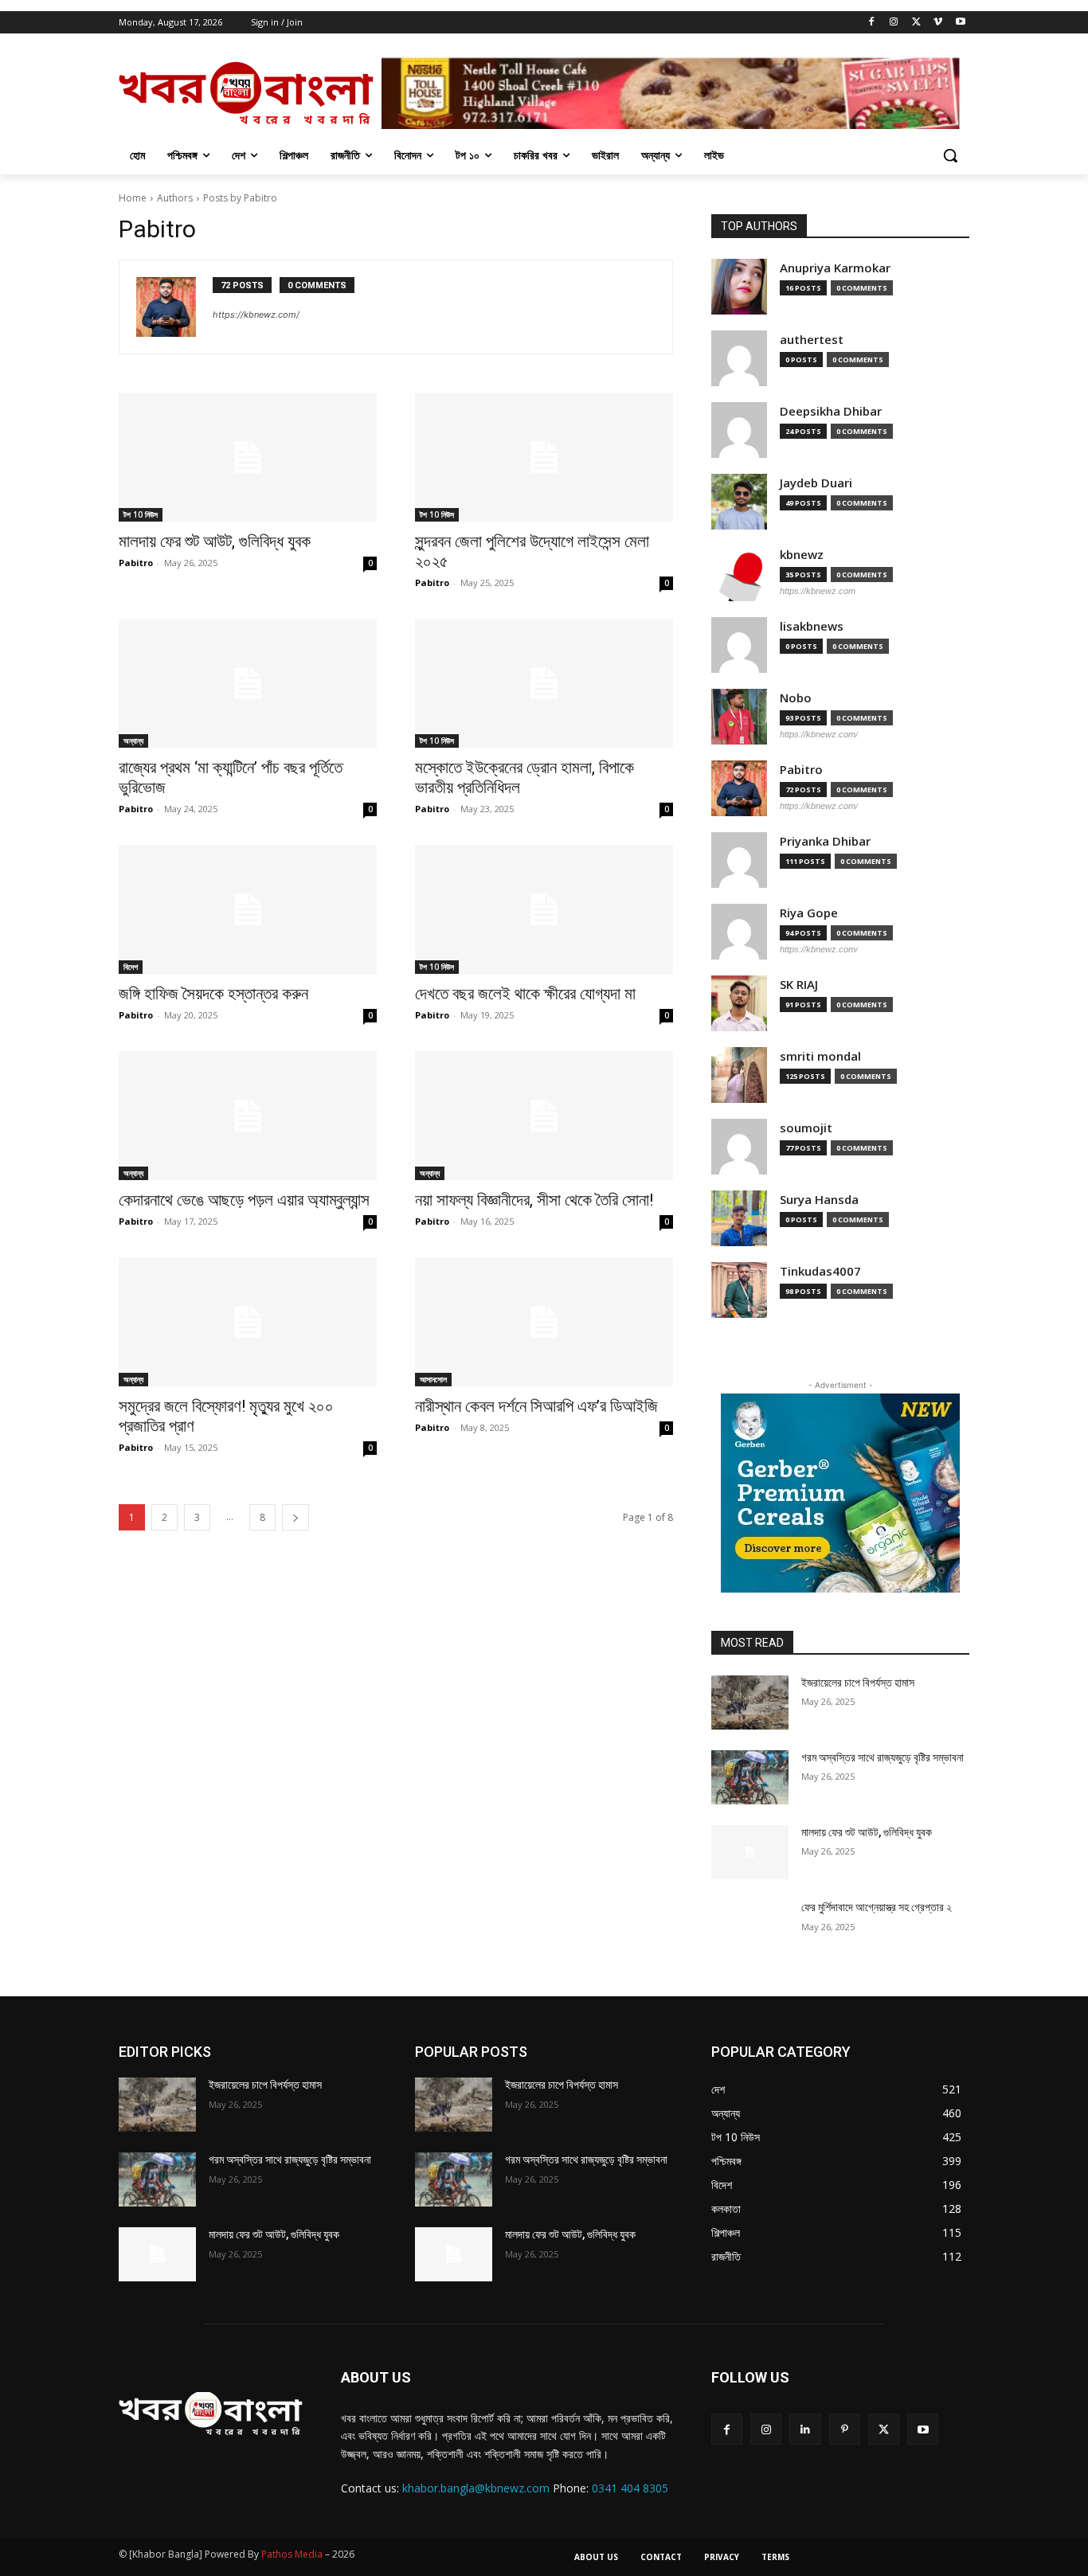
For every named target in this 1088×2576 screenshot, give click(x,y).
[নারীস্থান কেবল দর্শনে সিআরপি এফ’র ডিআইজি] (544, 1322)
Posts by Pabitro (240, 198)
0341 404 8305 (630, 2488)
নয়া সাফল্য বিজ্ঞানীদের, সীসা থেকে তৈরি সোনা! (534, 1200)
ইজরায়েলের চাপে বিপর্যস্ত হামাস (858, 1683)
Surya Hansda (819, 1200)
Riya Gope (809, 913)
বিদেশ (131, 967)
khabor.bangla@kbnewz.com (476, 2488)
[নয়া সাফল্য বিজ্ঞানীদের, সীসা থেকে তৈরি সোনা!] (544, 1116)
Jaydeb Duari (816, 483)
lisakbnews (812, 626)
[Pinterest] (845, 2429)
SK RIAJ (799, 985)
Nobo (796, 698)
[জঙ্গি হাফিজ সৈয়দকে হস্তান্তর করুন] (248, 909)
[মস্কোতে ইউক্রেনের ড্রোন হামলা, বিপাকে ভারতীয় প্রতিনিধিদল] (544, 683)
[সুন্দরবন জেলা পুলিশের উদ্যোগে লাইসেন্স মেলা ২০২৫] (544, 457)
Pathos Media (292, 2554)
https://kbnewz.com (818, 591)
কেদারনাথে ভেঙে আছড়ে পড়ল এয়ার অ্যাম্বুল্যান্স (244, 1200)
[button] (950, 155)
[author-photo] (174, 307)
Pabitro (136, 563)
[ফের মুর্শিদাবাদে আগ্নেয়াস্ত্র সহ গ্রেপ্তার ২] (750, 1927)
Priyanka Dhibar (825, 841)
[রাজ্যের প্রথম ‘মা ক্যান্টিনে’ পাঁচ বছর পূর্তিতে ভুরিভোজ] (248, 683)
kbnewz (802, 555)
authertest (812, 340)
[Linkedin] (805, 2429)
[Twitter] (916, 23)
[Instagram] (894, 23)
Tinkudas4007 (820, 1271)
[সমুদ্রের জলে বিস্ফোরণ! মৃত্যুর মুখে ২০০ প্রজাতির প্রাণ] (248, 1322)
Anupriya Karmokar (835, 268)
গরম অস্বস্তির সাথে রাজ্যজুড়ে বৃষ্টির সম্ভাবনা (883, 1757)
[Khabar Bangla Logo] (246, 92)
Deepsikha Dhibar (831, 411)
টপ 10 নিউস (141, 514)
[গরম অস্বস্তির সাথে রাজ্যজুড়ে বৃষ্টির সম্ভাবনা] (750, 1777)
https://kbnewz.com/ (256, 315)
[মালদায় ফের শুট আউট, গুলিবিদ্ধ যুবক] (248, 457)
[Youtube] (960, 23)
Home (133, 198)
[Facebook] (872, 23)
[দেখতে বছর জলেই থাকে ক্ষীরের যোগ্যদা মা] (544, 909)
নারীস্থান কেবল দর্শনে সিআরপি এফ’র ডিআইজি (536, 1406)
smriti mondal (820, 1056)
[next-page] (295, 1517)
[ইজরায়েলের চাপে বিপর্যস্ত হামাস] (750, 1702)
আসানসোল (433, 1379)
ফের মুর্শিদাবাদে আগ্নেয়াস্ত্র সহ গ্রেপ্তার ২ (877, 1907)
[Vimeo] (938, 23)
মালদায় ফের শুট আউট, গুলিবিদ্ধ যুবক (215, 541)
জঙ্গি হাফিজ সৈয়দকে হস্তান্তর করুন (213, 994)
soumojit (806, 1128)
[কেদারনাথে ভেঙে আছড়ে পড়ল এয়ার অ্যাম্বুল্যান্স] (248, 1116)
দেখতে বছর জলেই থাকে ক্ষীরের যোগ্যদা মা (525, 994)
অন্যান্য (133, 741)
